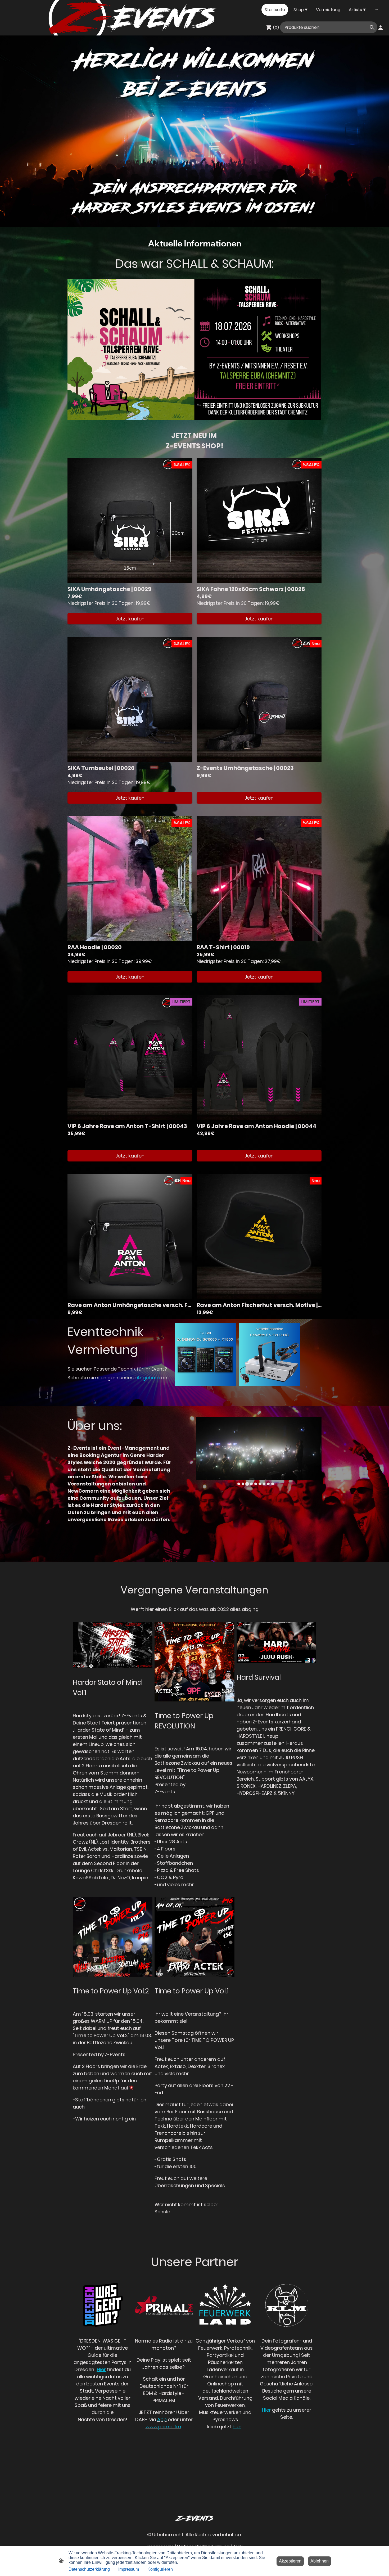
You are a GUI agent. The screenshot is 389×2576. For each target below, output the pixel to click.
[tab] (239, 1484)
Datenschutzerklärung (89, 2569)
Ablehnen (320, 2561)
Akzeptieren (290, 2561)
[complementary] (380, 2567)
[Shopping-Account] (381, 28)
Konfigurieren (160, 2569)
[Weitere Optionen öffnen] (376, 10)
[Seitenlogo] (21, 10)
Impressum (129, 2569)
